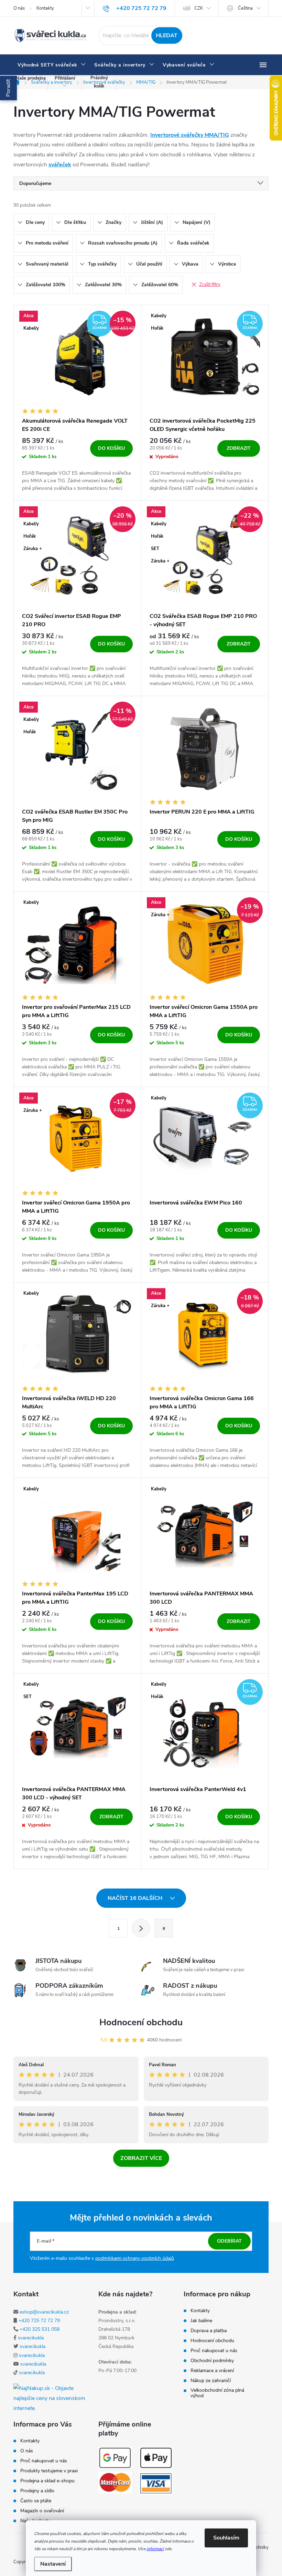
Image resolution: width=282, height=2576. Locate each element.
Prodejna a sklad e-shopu (47, 2481)
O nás (19, 8)
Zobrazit (239, 448)
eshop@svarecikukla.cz (44, 2312)
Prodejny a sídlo (37, 2491)
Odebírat (229, 2241)
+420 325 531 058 (40, 2329)
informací (155, 2549)
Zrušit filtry (210, 285)
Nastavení (53, 2564)
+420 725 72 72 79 (39, 2321)
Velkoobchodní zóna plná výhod (217, 2393)
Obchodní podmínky (212, 2361)
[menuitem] (52, 65)
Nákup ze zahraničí (211, 2381)
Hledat (167, 35)
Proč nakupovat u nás (214, 2351)
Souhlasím (226, 2538)
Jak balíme (201, 2321)
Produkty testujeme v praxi (49, 2471)
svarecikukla (31, 2338)
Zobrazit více (141, 2158)
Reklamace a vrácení (212, 2371)
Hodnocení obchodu (141, 2022)
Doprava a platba (209, 2331)
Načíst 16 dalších (136, 1898)
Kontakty (45, 8)
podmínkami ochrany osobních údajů (135, 2258)
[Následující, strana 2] (141, 1928)
